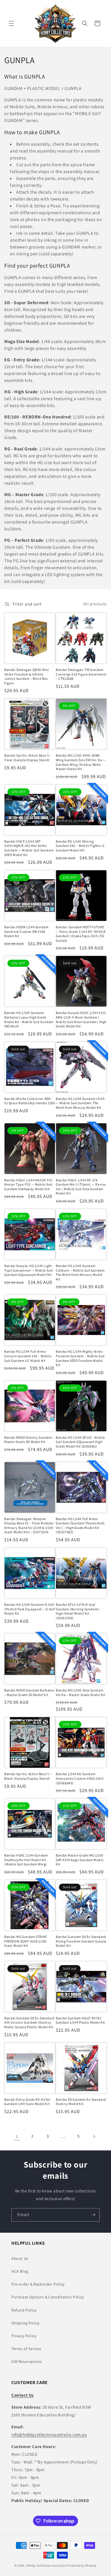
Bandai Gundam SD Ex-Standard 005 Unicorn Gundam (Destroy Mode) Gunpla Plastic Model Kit (29, 2022)
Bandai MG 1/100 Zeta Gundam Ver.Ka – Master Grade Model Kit (81, 1692)
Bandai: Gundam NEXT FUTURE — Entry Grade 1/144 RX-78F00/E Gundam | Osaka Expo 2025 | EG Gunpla (81, 934)
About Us (20, 2258)
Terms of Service (26, 2349)
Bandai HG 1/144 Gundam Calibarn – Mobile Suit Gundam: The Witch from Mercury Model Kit (81, 1272)
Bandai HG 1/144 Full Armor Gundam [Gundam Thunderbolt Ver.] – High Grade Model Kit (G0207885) (80, 1525)
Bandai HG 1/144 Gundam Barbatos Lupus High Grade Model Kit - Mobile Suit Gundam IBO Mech (29, 1019)
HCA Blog (20, 2271)
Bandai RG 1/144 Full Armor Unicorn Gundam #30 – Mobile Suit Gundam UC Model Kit (28, 1356)
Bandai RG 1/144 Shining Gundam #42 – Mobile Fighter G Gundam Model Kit (80, 846)
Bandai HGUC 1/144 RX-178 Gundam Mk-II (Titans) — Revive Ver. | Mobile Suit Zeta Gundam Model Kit (81, 1187)
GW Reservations (27, 2361)
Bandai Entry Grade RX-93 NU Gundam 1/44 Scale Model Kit (27, 2102)
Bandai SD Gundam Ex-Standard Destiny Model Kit (81, 2102)
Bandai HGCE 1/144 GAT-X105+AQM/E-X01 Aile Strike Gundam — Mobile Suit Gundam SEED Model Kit (29, 848)
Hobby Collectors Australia (46, 2565)
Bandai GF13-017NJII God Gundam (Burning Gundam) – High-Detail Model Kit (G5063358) (79, 1611)
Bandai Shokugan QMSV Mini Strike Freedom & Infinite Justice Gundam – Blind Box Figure (27, 676)
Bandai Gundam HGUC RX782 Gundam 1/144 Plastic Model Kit (80, 2020)
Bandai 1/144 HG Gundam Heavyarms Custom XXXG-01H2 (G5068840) (80, 1778)
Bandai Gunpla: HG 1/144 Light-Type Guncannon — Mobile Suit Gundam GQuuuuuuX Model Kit (29, 1270)
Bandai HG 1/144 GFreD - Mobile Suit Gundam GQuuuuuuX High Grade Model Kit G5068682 (80, 1442)
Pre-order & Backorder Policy (38, 2284)
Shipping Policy (25, 2323)
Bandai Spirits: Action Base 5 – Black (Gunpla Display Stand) (28, 1776)
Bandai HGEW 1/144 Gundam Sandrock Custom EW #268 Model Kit (26, 931)
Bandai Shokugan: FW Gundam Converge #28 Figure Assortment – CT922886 (81, 674)
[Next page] (94, 2136)
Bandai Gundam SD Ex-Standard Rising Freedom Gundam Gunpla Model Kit (81, 1941)
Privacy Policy (24, 2336)
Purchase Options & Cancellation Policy (48, 2297)
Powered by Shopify (82, 2565)
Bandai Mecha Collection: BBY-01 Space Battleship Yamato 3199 (30, 1101)
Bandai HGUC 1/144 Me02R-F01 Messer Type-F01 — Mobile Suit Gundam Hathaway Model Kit (28, 1184)
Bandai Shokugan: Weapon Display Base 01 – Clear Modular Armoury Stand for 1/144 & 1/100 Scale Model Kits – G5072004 (29, 1525)
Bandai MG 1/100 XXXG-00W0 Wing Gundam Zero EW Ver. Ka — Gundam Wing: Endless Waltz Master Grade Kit (81, 762)
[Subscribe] (93, 2215)
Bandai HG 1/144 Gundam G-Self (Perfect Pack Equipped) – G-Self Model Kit (29, 1609)
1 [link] (17, 2136)
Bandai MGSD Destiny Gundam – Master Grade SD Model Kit (29, 1440)
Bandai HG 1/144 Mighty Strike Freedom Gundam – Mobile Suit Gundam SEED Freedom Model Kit (80, 1358)
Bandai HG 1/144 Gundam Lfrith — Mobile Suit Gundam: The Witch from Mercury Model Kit (80, 1103)
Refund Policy (24, 2310)
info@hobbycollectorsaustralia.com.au (49, 2434)
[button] (11, 23)
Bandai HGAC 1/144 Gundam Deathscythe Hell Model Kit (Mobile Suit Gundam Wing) (26, 1860)
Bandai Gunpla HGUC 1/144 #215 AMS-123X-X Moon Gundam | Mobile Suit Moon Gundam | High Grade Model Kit (81, 1019)
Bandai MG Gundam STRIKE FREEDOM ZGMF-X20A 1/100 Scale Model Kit (26, 1941)
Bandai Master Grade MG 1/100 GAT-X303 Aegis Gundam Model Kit (80, 1860)
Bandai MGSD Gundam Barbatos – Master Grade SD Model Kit (29, 1692)
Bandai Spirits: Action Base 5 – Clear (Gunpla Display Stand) (28, 758)
